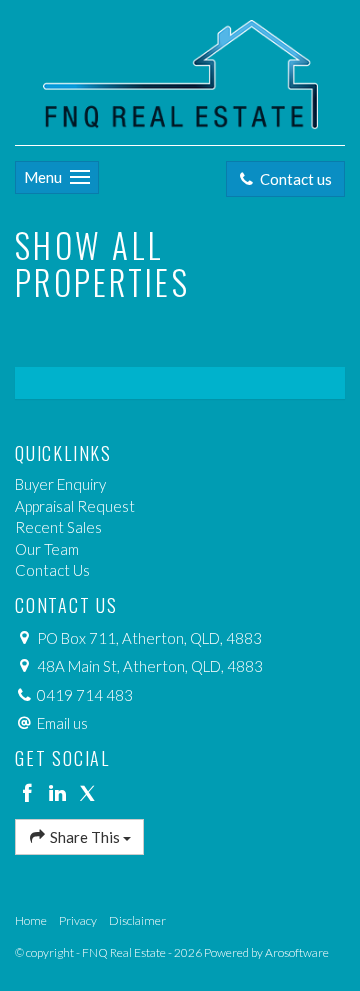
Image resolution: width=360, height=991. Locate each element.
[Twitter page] (87, 794)
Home (31, 920)
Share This (85, 837)
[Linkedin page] (60, 794)
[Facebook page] (30, 794)
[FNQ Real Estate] (180, 70)
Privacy (78, 920)
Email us (62, 723)
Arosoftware (297, 952)
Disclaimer (137, 920)
